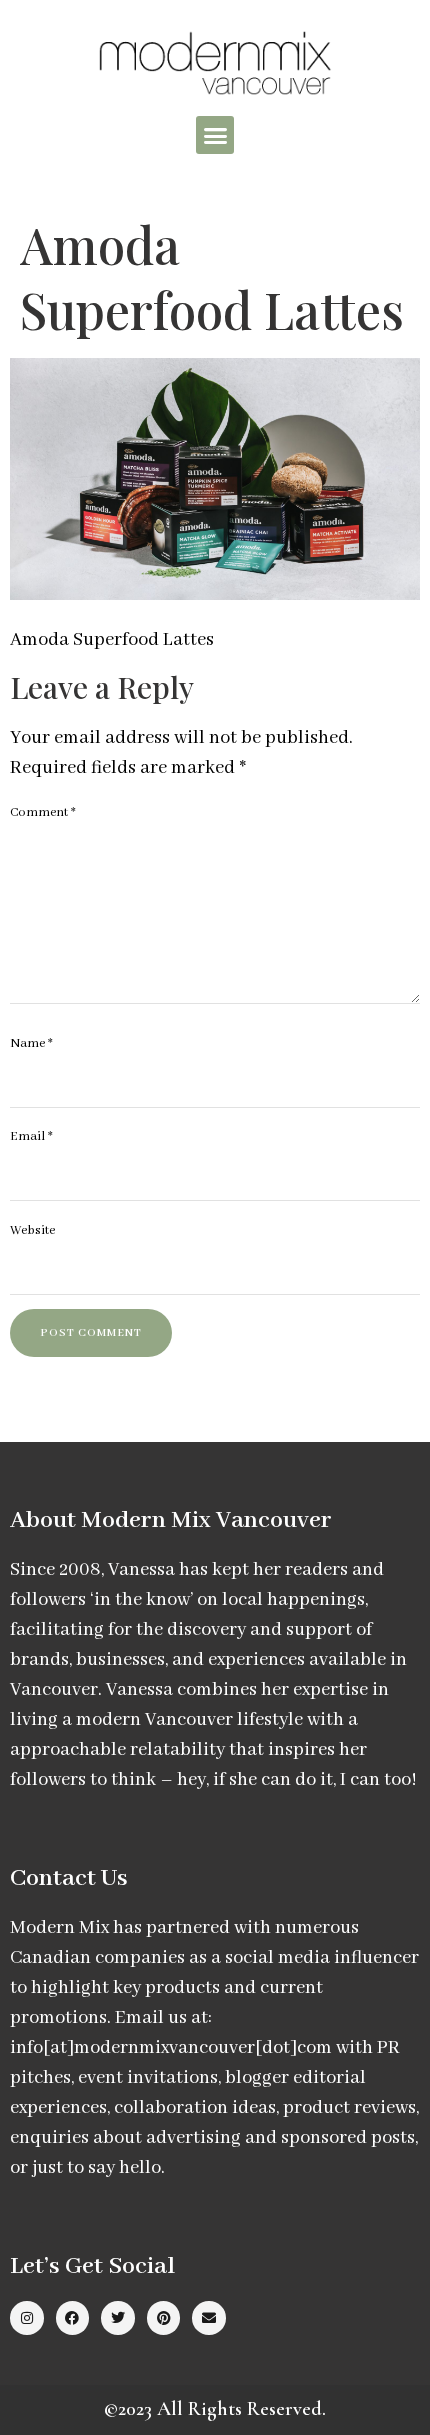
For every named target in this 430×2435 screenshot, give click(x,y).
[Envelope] (209, 2318)
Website (32, 1230)
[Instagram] (27, 2318)
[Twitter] (118, 2318)
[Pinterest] (164, 2318)
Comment (43, 812)
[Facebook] (73, 2318)
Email (31, 1136)
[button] (215, 135)
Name (31, 1043)
